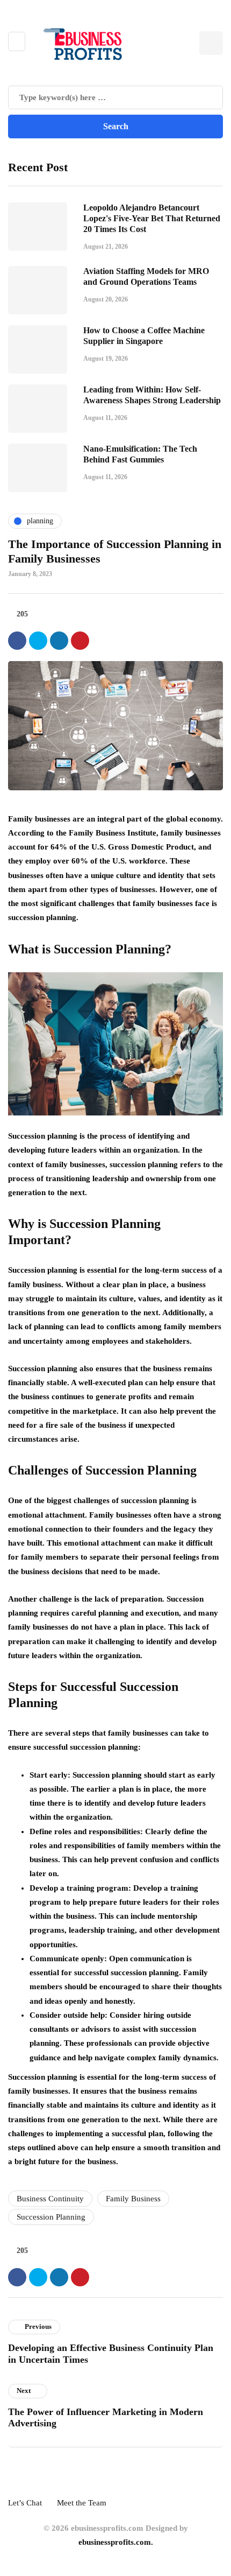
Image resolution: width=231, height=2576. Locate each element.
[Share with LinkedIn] (59, 641)
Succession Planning (51, 2217)
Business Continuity (50, 2199)
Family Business (133, 2199)
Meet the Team (82, 2503)
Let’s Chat (25, 2503)
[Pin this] (80, 641)
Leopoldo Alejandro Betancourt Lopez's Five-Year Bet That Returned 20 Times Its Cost (152, 218)
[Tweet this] (38, 641)
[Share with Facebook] (17, 641)
